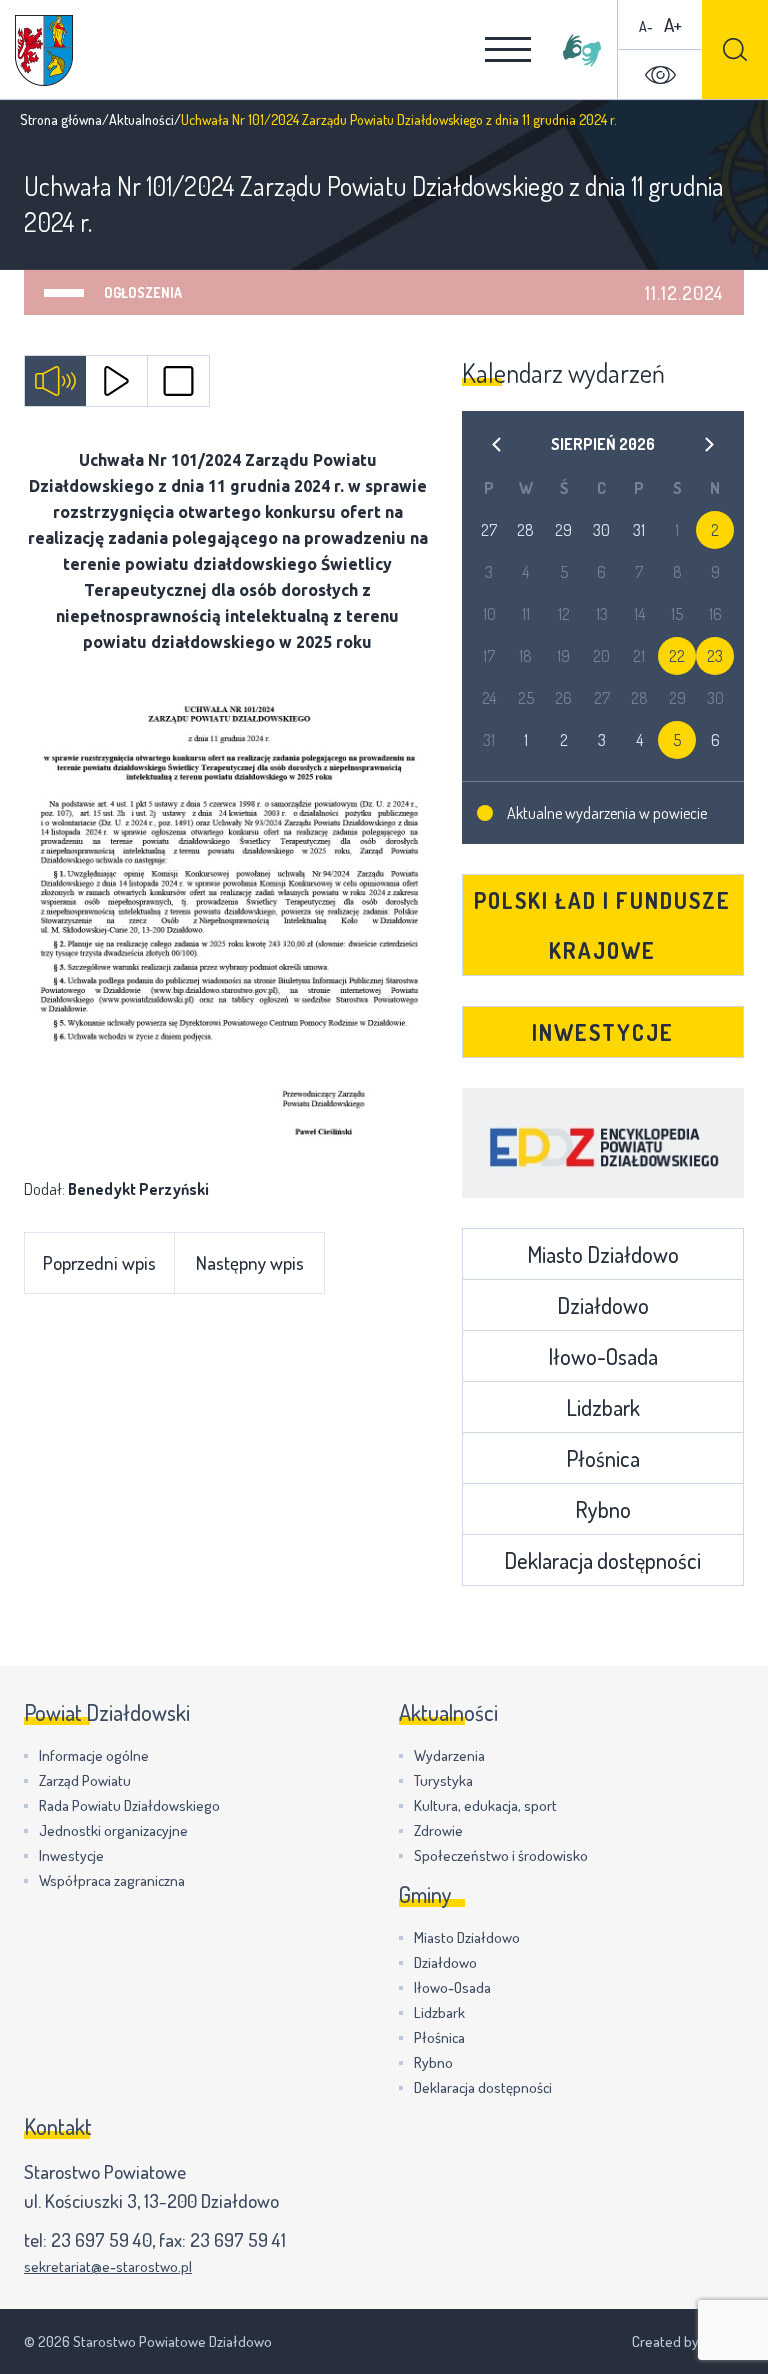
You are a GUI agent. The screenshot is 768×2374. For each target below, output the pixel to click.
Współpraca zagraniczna (112, 1880)
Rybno (603, 1509)
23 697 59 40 (101, 2239)
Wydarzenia (449, 1755)
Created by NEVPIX (688, 2341)
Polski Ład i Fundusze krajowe (602, 925)
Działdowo (603, 1305)
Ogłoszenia (143, 292)
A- (646, 26)
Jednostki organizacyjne (113, 1830)
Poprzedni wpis (99, 1262)
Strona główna (61, 119)
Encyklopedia (603, 1143)
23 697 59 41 (238, 2239)
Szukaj (735, 49)
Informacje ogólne (94, 1755)
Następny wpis (250, 1262)
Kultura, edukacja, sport (485, 1805)
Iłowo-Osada (603, 1356)
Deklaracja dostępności (602, 1560)
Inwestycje (603, 1032)
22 (677, 656)
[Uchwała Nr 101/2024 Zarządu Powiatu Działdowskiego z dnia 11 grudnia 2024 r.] (228, 915)
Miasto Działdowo (603, 1254)
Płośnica (603, 1458)
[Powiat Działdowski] (44, 50)
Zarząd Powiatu (85, 1780)
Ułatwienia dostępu (660, 75)
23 (715, 656)
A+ (673, 24)
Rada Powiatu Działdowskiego (129, 1805)
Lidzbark (603, 1407)
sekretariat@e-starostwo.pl (108, 2266)
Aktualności (141, 119)
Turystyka (443, 1780)
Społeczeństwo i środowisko (501, 1855)
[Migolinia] (582, 50)
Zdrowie (438, 1830)
